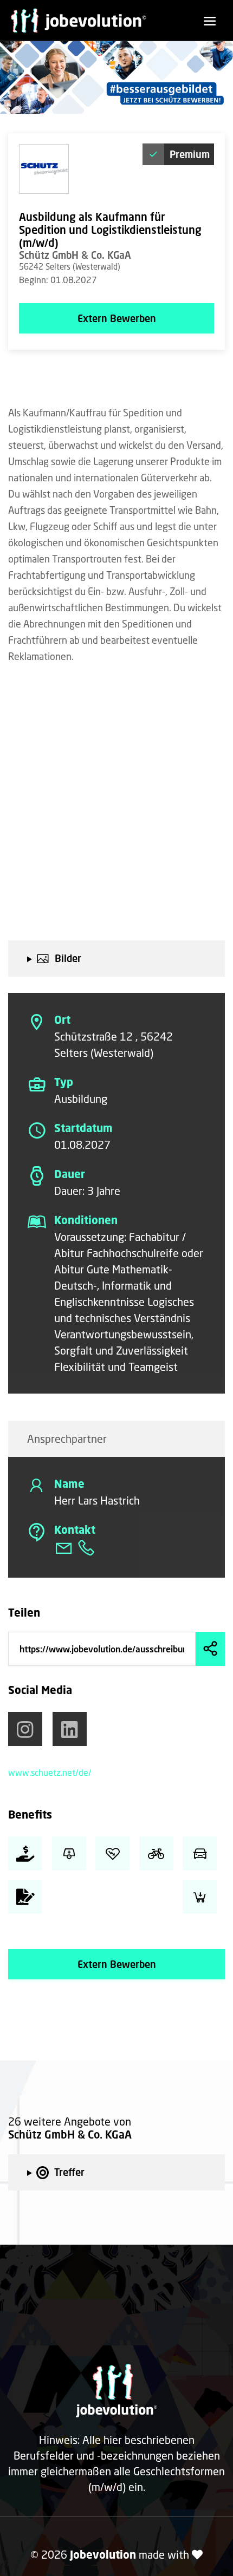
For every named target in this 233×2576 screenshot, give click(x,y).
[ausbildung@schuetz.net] (65, 1551)
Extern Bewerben (117, 318)
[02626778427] (86, 1551)
